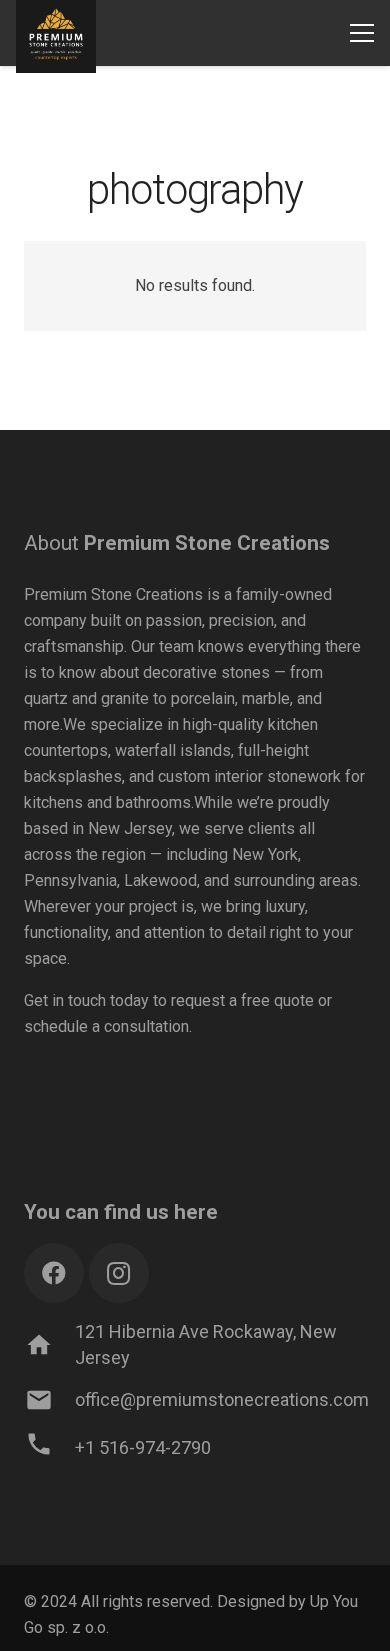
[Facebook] (54, 1273)
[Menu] (362, 33)
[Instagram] (119, 1273)
